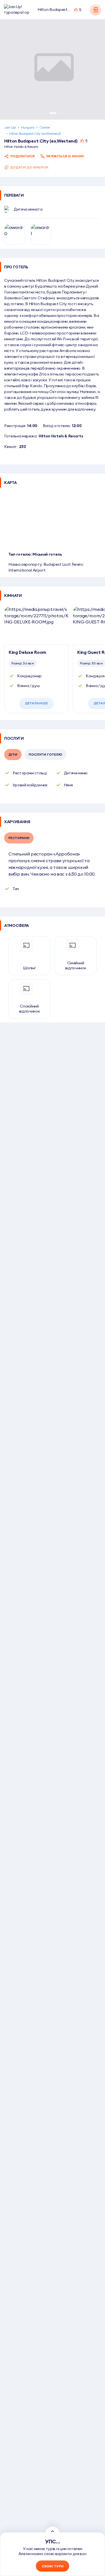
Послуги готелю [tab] (45, 754)
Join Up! (10, 127)
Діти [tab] (13, 754)
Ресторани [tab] (19, 838)
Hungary (28, 127)
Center (45, 127)
